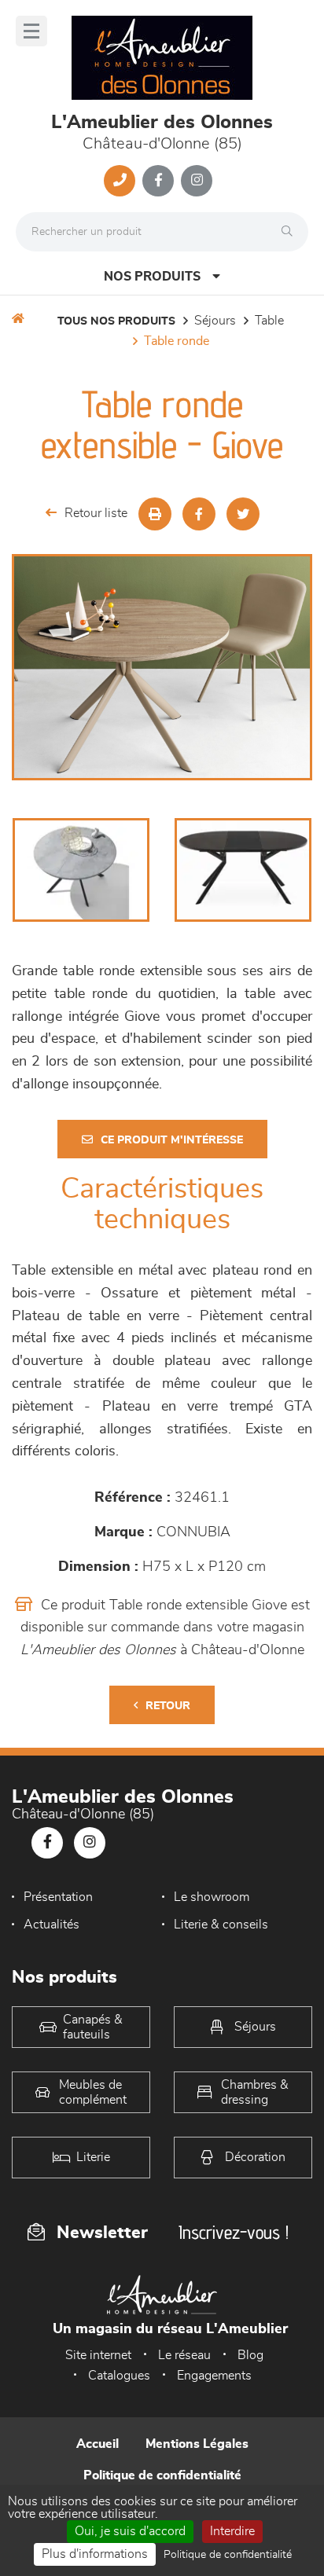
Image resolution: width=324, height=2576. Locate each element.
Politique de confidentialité (162, 2475)
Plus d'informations (95, 2554)
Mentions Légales (197, 2444)
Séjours (215, 321)
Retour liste (96, 513)
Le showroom (212, 1897)
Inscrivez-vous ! (234, 2232)
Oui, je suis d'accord (130, 2531)
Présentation (58, 1897)
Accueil (98, 2444)
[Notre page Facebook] (158, 181)
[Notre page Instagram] (197, 181)
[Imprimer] (155, 514)
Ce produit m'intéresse (172, 1140)
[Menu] (31, 31)
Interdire (232, 2531)
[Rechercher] (291, 232)
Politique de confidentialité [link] (228, 2555)
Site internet (98, 2355)
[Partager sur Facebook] (199, 514)
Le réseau (184, 2355)
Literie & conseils (221, 1925)
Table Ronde (177, 341)
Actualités (52, 1925)
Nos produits (152, 277)
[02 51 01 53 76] (120, 181)
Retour (168, 1706)
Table (269, 321)
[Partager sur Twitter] (243, 514)
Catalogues (119, 2376)
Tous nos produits (116, 321)
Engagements (214, 2376)
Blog (250, 2355)
